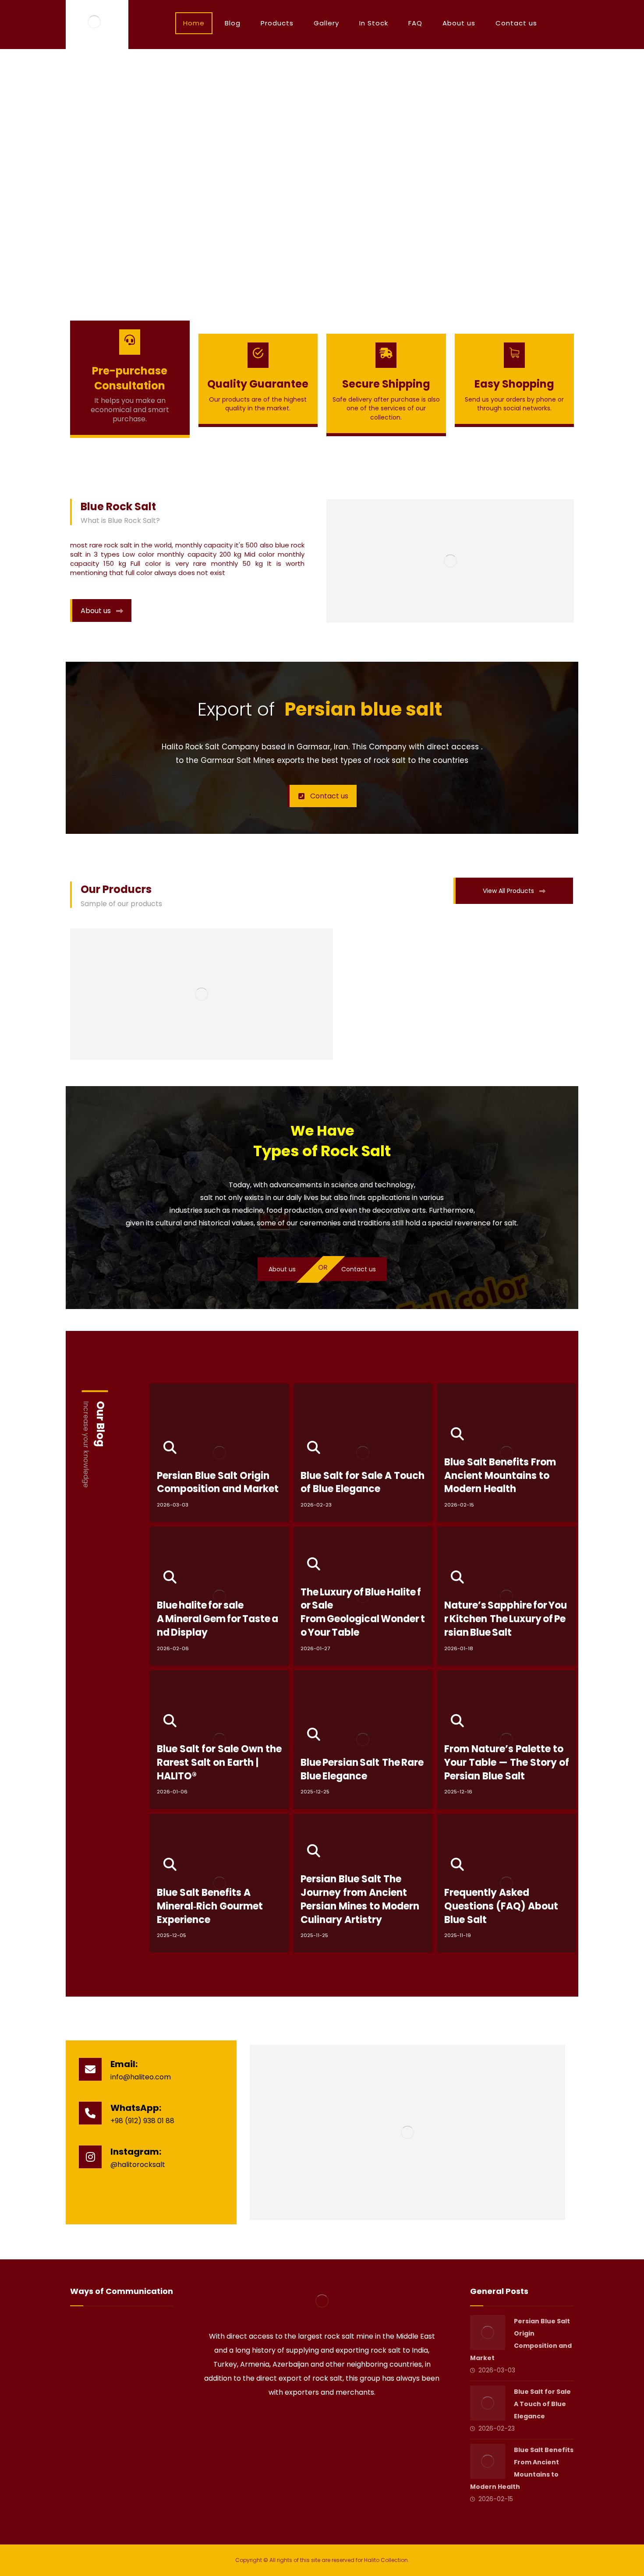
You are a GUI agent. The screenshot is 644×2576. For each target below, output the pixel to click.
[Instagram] (334, 2420)
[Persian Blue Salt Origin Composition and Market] (488, 2333)
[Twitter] (310, 2420)
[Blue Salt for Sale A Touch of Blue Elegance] (488, 2403)
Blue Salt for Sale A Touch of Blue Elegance (542, 2404)
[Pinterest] (347, 2420)
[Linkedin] (322, 2420)
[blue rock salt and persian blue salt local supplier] (94, 22)
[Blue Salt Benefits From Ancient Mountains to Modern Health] (488, 2461)
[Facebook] (297, 2420)
